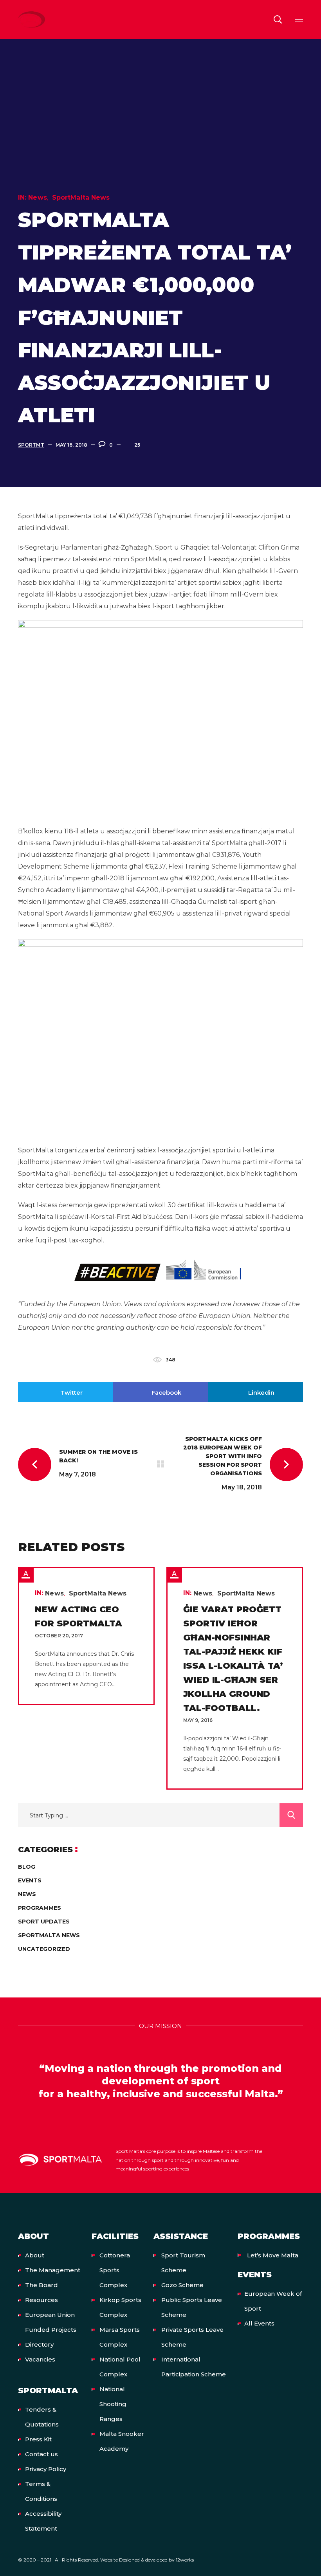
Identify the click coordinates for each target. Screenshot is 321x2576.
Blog (27, 1867)
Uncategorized (44, 1949)
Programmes (40, 1908)
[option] (86, 1636)
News (37, 197)
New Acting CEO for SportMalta (78, 1616)
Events (30, 1880)
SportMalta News (81, 197)
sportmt (31, 445)
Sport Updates (44, 1922)
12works (185, 2560)
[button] (278, 20)
